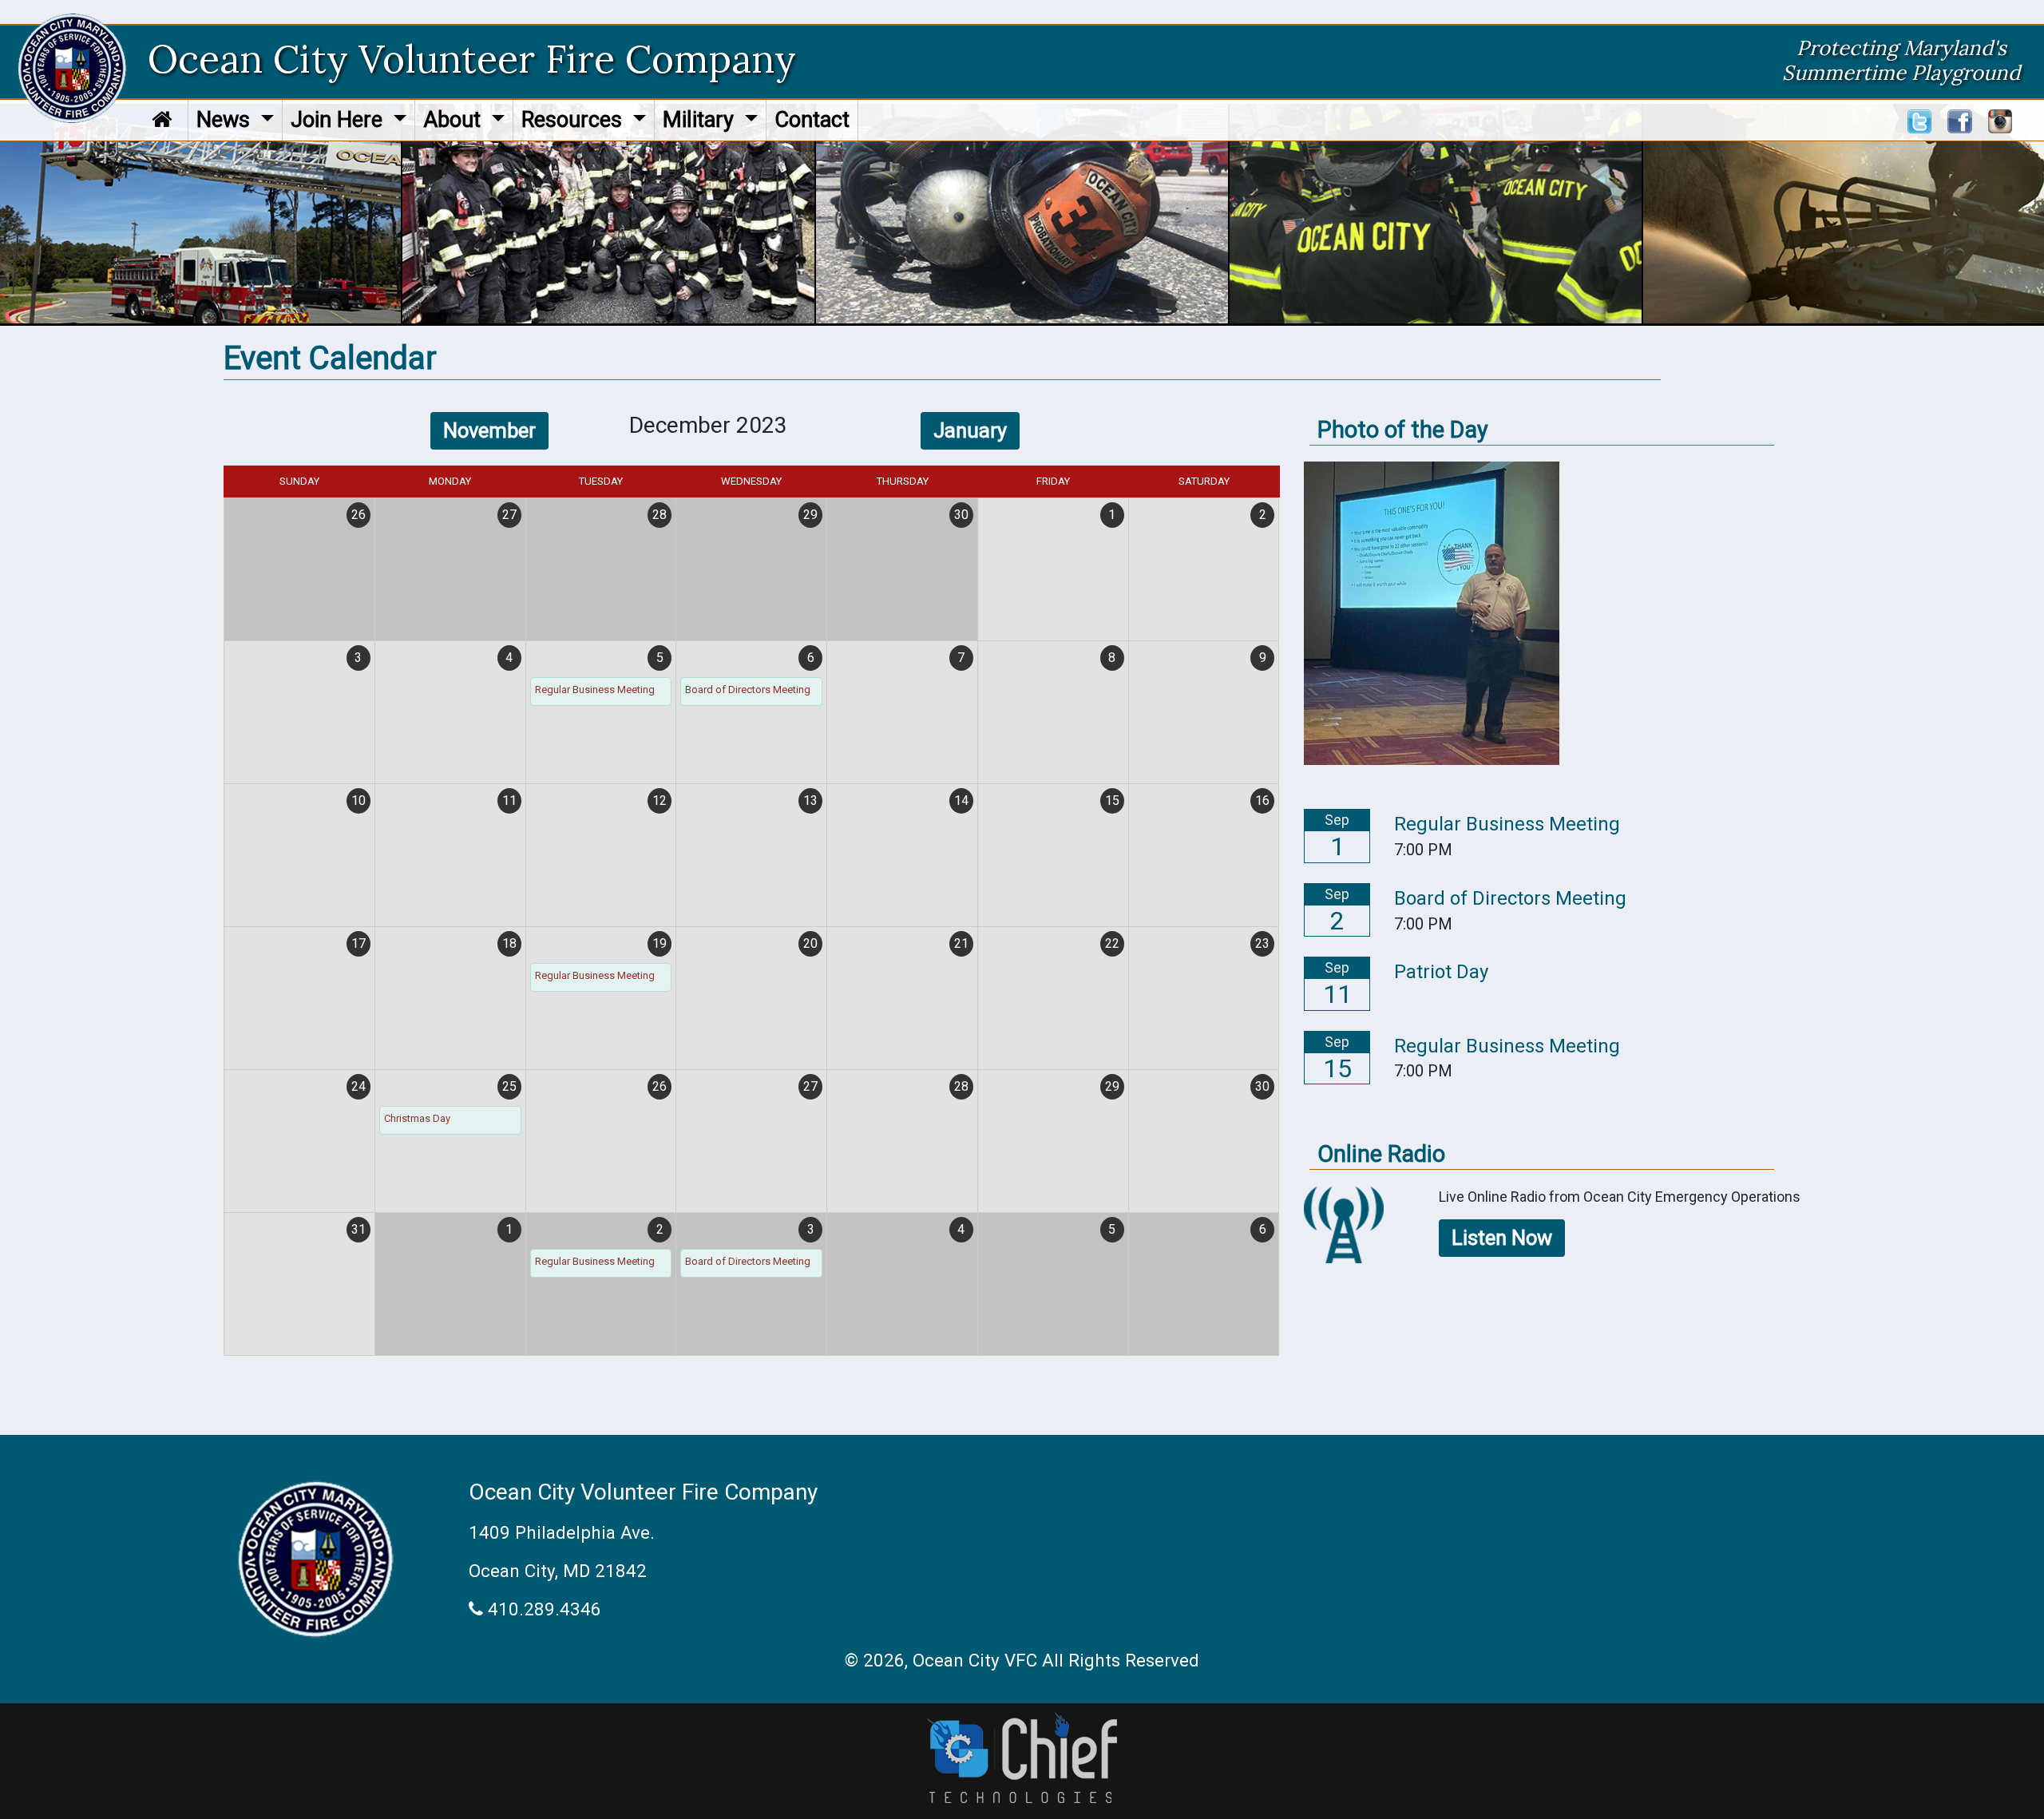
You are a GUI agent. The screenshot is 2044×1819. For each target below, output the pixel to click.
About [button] (455, 120)
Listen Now (1502, 1238)
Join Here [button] (339, 120)
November (489, 430)
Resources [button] (574, 120)
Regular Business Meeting (595, 690)
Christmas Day (417, 1118)
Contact (812, 120)
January (970, 430)
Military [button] (701, 120)
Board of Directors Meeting (748, 690)
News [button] (226, 120)
